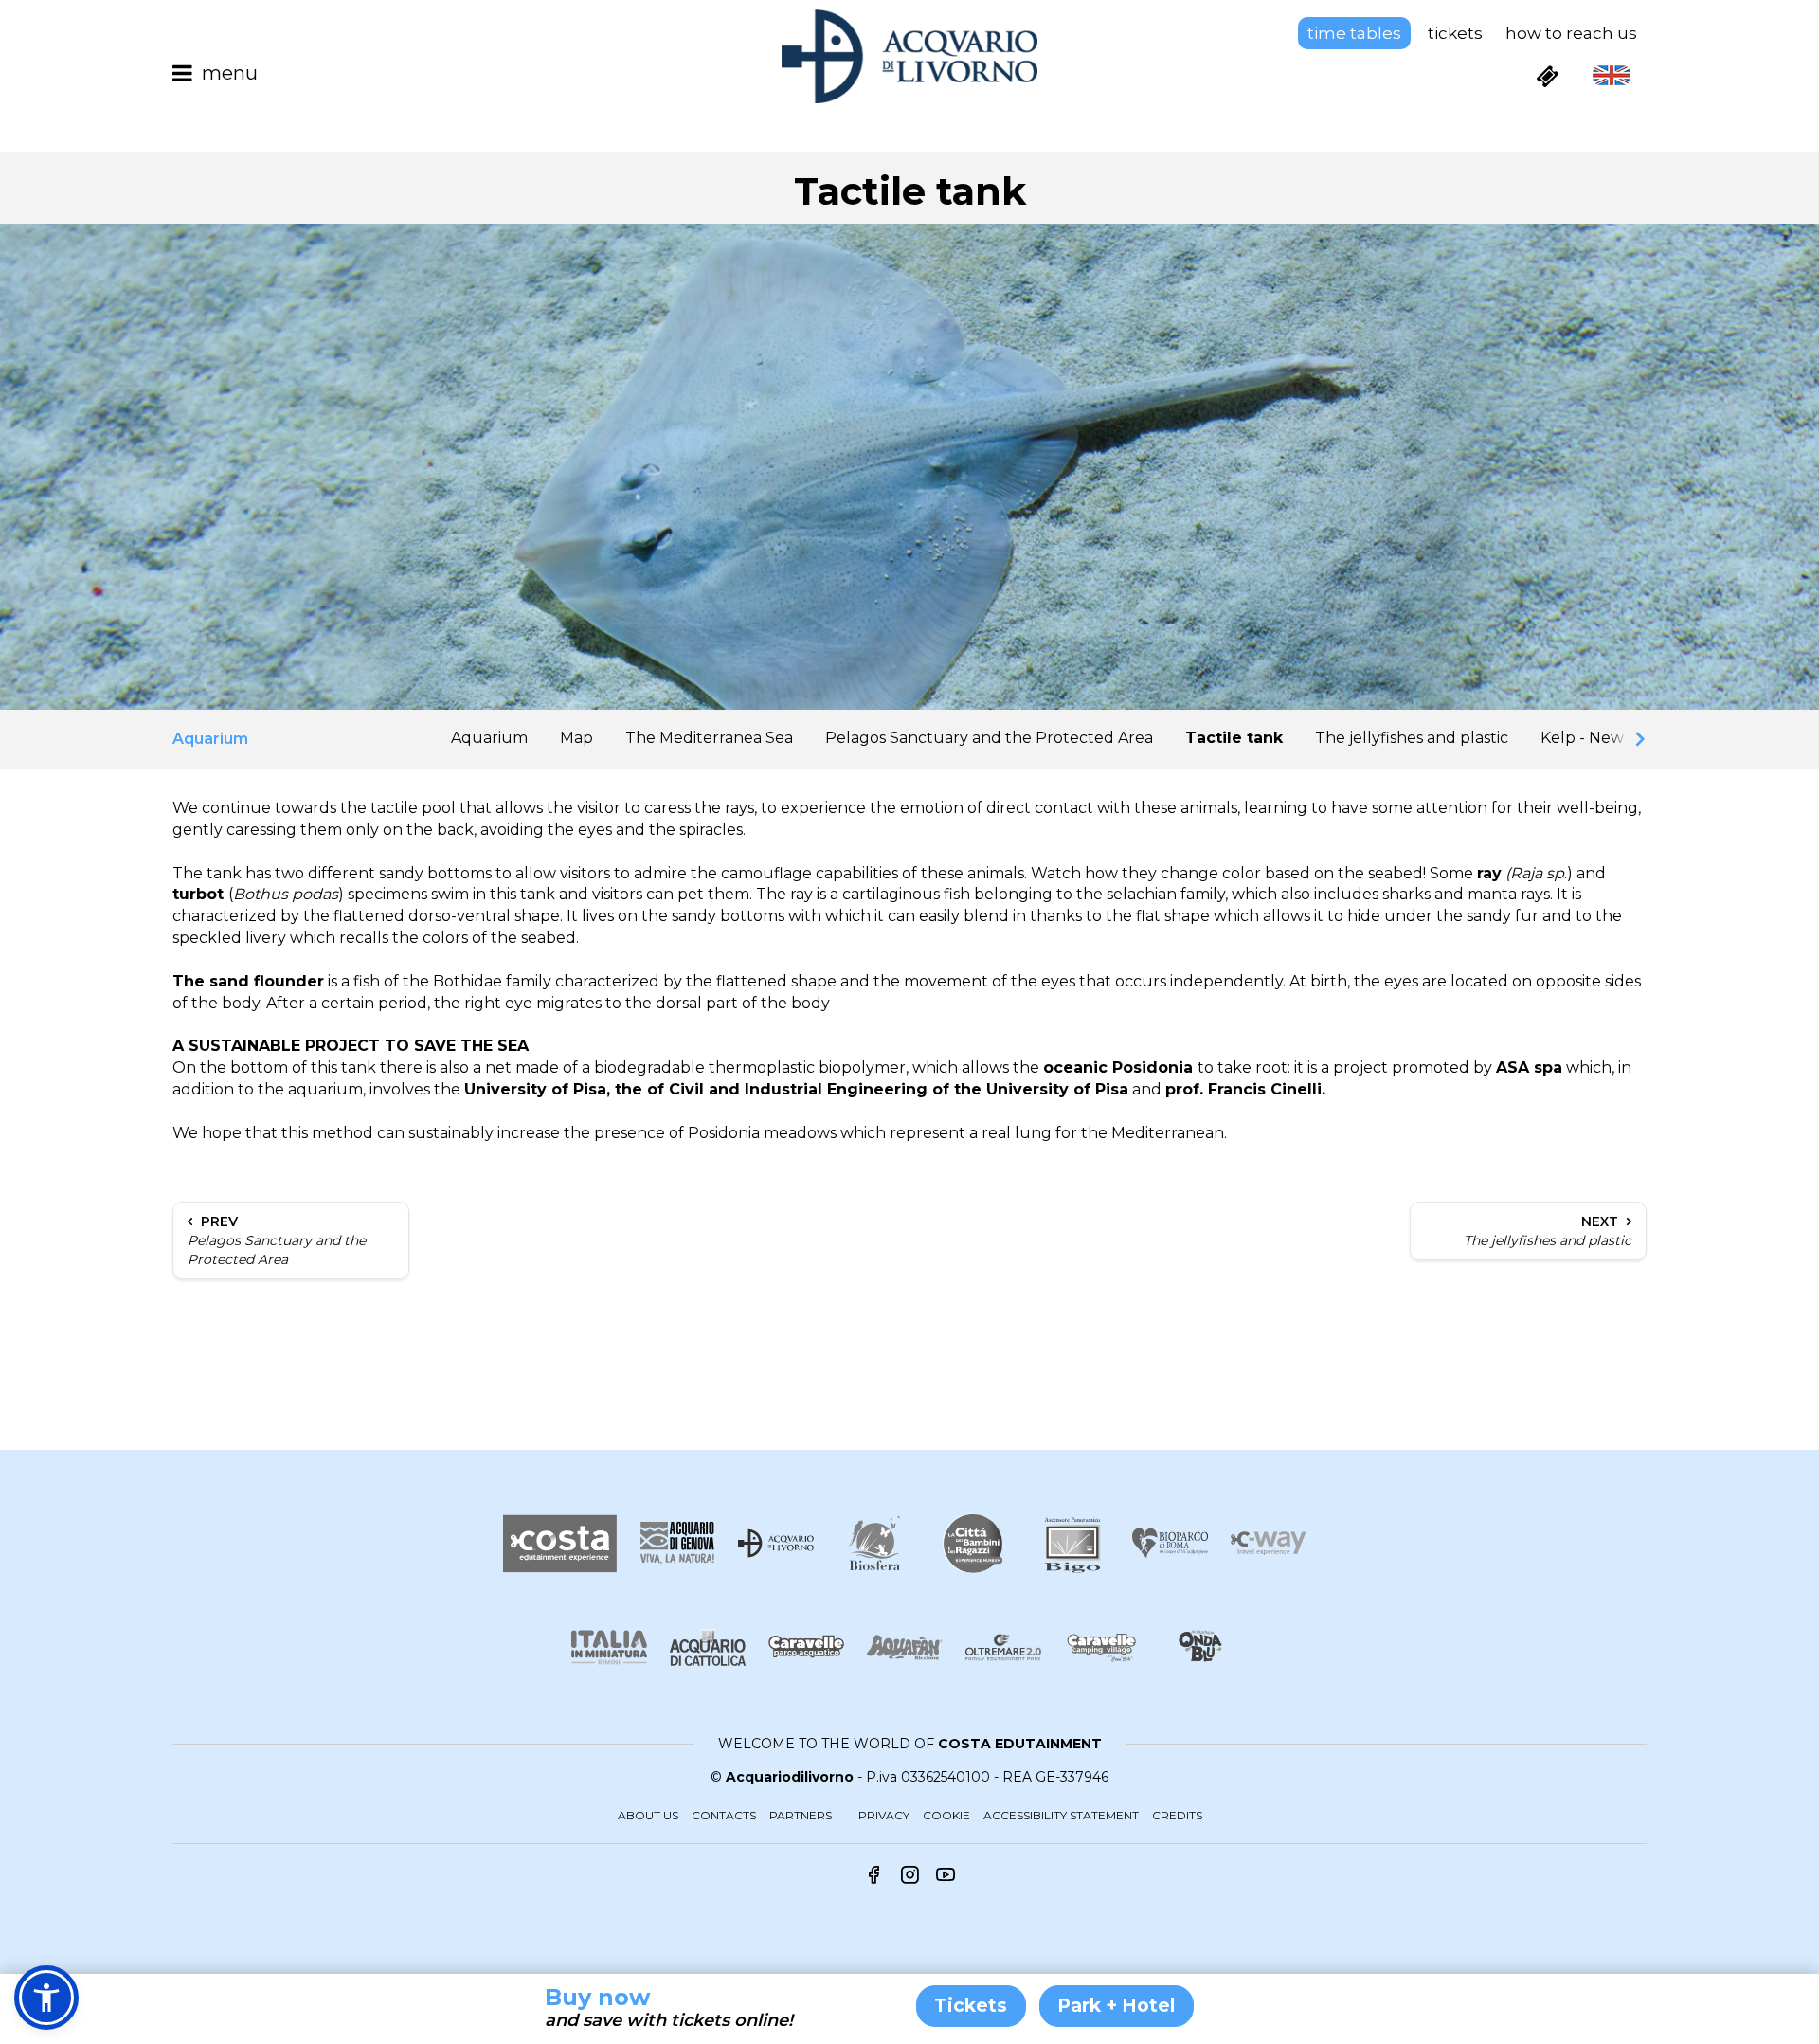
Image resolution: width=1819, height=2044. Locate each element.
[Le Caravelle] (806, 1647)
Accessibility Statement (1061, 1815)
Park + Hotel (1117, 2006)
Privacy (884, 1815)
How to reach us (1571, 33)
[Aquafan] (905, 1647)
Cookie (946, 1815)
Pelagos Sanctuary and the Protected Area (989, 738)
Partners (801, 1815)
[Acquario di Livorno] (776, 1543)
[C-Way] (1269, 1543)
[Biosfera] (874, 1543)
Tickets (1455, 33)
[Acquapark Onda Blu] (1200, 1647)
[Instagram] (909, 1876)
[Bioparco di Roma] (1170, 1543)
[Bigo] (1072, 1543)
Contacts (724, 1815)
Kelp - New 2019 (1602, 738)
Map (576, 738)
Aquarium (489, 738)
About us (648, 1815)
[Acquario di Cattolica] (708, 1647)
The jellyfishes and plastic (1412, 738)
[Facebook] (873, 1876)
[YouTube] (946, 1876)
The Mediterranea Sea (709, 738)
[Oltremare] (1003, 1647)
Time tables (1354, 33)
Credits (1177, 1815)
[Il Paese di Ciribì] (1102, 1647)
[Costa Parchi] (560, 1544)
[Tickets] (1547, 76)
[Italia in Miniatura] (609, 1647)
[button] (46, 1998)
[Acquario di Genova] (677, 1543)
